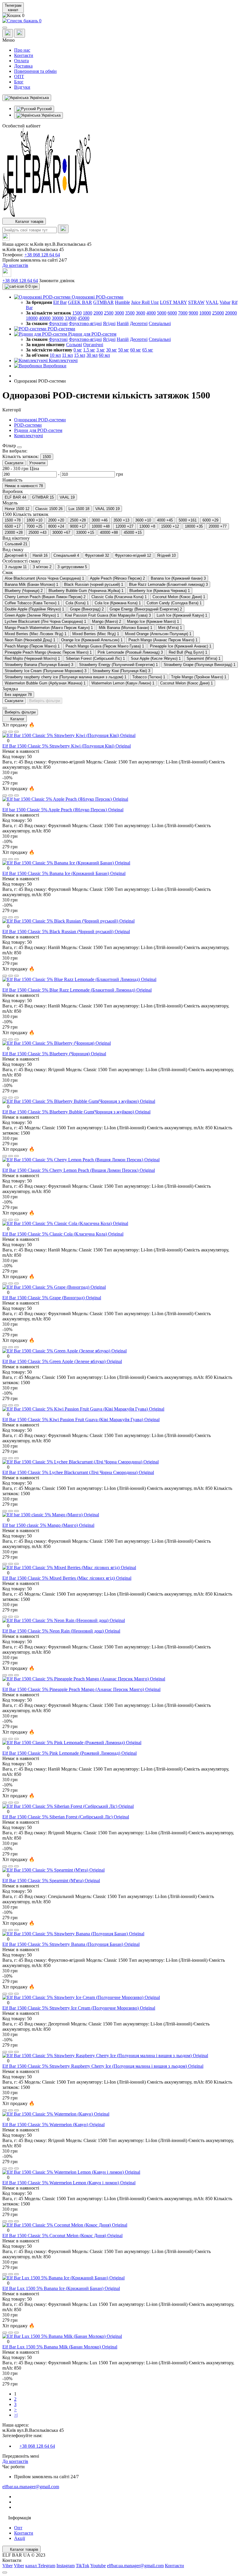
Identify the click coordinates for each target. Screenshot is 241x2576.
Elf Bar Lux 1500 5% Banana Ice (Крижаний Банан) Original (61, 2288)
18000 (32, 318)
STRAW (196, 302)
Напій (123, 323)
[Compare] (16, 732)
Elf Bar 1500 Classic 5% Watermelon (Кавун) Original (53, 2125)
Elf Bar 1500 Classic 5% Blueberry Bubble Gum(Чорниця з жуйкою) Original (76, 1112)
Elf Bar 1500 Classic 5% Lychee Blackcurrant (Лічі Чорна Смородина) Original (78, 1472)
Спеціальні (160, 323)
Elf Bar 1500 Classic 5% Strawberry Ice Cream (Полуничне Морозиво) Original (79, 2008)
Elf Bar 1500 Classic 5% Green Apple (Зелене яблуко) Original (62, 1361)
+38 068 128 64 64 (42, 255)
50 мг (124, 350)
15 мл (80, 355)
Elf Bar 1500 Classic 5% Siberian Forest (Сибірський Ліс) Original (66, 1817)
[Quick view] (5, 732)
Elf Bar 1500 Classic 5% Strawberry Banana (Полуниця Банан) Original (71, 1944)
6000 (172, 313)
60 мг (136, 350)
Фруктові (58, 323)
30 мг (112, 350)
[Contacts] (20, 33)
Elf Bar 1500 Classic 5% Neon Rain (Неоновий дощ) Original (61, 1631)
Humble (122, 302)
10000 (205, 313)
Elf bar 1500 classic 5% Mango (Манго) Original (48, 1525)
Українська (50, 115)
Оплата (21, 61)
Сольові (74, 345)
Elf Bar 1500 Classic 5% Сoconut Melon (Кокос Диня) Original (62, 2236)
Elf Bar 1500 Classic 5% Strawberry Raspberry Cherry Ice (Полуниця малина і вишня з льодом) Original (103, 2066)
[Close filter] (19, 447)
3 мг (101, 350)
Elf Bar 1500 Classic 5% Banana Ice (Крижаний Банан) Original (64, 873)
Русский (44, 109)
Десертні (139, 323)
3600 (140, 313)
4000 (151, 313)
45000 (83, 318)
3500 (130, 313)
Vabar (225, 302)
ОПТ (19, 76)
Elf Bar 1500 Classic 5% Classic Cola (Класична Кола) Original (63, 1234)
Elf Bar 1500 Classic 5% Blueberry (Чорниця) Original (54, 1054)
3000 (119, 313)
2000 (98, 313)
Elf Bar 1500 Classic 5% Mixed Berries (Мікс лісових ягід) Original (67, 1578)
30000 (58, 318)
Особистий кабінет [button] (21, 126)
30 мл (92, 355)
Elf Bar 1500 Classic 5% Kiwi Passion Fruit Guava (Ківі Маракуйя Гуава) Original (81, 1420)
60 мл (104, 355)
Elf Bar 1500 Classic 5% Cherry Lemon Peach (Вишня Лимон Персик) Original (79, 1170)
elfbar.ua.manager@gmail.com (31, 2487)
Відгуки (22, 87)
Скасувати (14, 463)
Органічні (93, 345)
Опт (18, 2528)
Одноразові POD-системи (40, 420)
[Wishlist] (11, 732)
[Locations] (8, 33)
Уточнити (37, 463)
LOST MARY (173, 302)
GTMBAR (103, 302)
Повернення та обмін (35, 71)
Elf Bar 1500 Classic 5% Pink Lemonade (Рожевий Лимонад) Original (70, 1753)
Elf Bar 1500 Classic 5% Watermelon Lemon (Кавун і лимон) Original (69, 2183)
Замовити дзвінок (57, 281)
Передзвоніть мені (21, 2456)
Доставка (23, 66)
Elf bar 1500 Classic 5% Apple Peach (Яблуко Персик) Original (63, 810)
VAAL (212, 302)
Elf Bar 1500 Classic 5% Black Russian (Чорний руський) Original (66, 932)
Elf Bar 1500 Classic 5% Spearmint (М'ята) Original (51, 1881)
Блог (19, 82)
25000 (218, 313)
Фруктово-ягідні (85, 323)
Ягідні (109, 323)
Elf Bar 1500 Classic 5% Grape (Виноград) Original (52, 1298)
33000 (71, 318)
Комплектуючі (29, 436)
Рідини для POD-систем (38, 430)
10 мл (55, 355)
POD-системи (28, 425)
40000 (45, 318)
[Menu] (5, 28)
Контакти (24, 55)
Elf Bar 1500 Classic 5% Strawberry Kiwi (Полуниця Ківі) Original (67, 746)
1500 (77, 313)
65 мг (148, 350)
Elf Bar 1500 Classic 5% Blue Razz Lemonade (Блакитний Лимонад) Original (77, 990)
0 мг (78, 350)
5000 (162, 313)
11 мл (67, 355)
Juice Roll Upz (145, 302)
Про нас (22, 50)
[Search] (63, 229)
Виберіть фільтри (45, 701)
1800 (88, 313)
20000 (231, 313)
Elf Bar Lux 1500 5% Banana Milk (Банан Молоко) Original (60, 2347)
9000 (193, 313)
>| (16, 2415)
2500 (109, 313)
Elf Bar (60, 302)
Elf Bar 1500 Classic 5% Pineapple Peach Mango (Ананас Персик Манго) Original (81, 1689)
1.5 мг (89, 350)
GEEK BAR (80, 302)
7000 (183, 313)
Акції (20, 2538)
